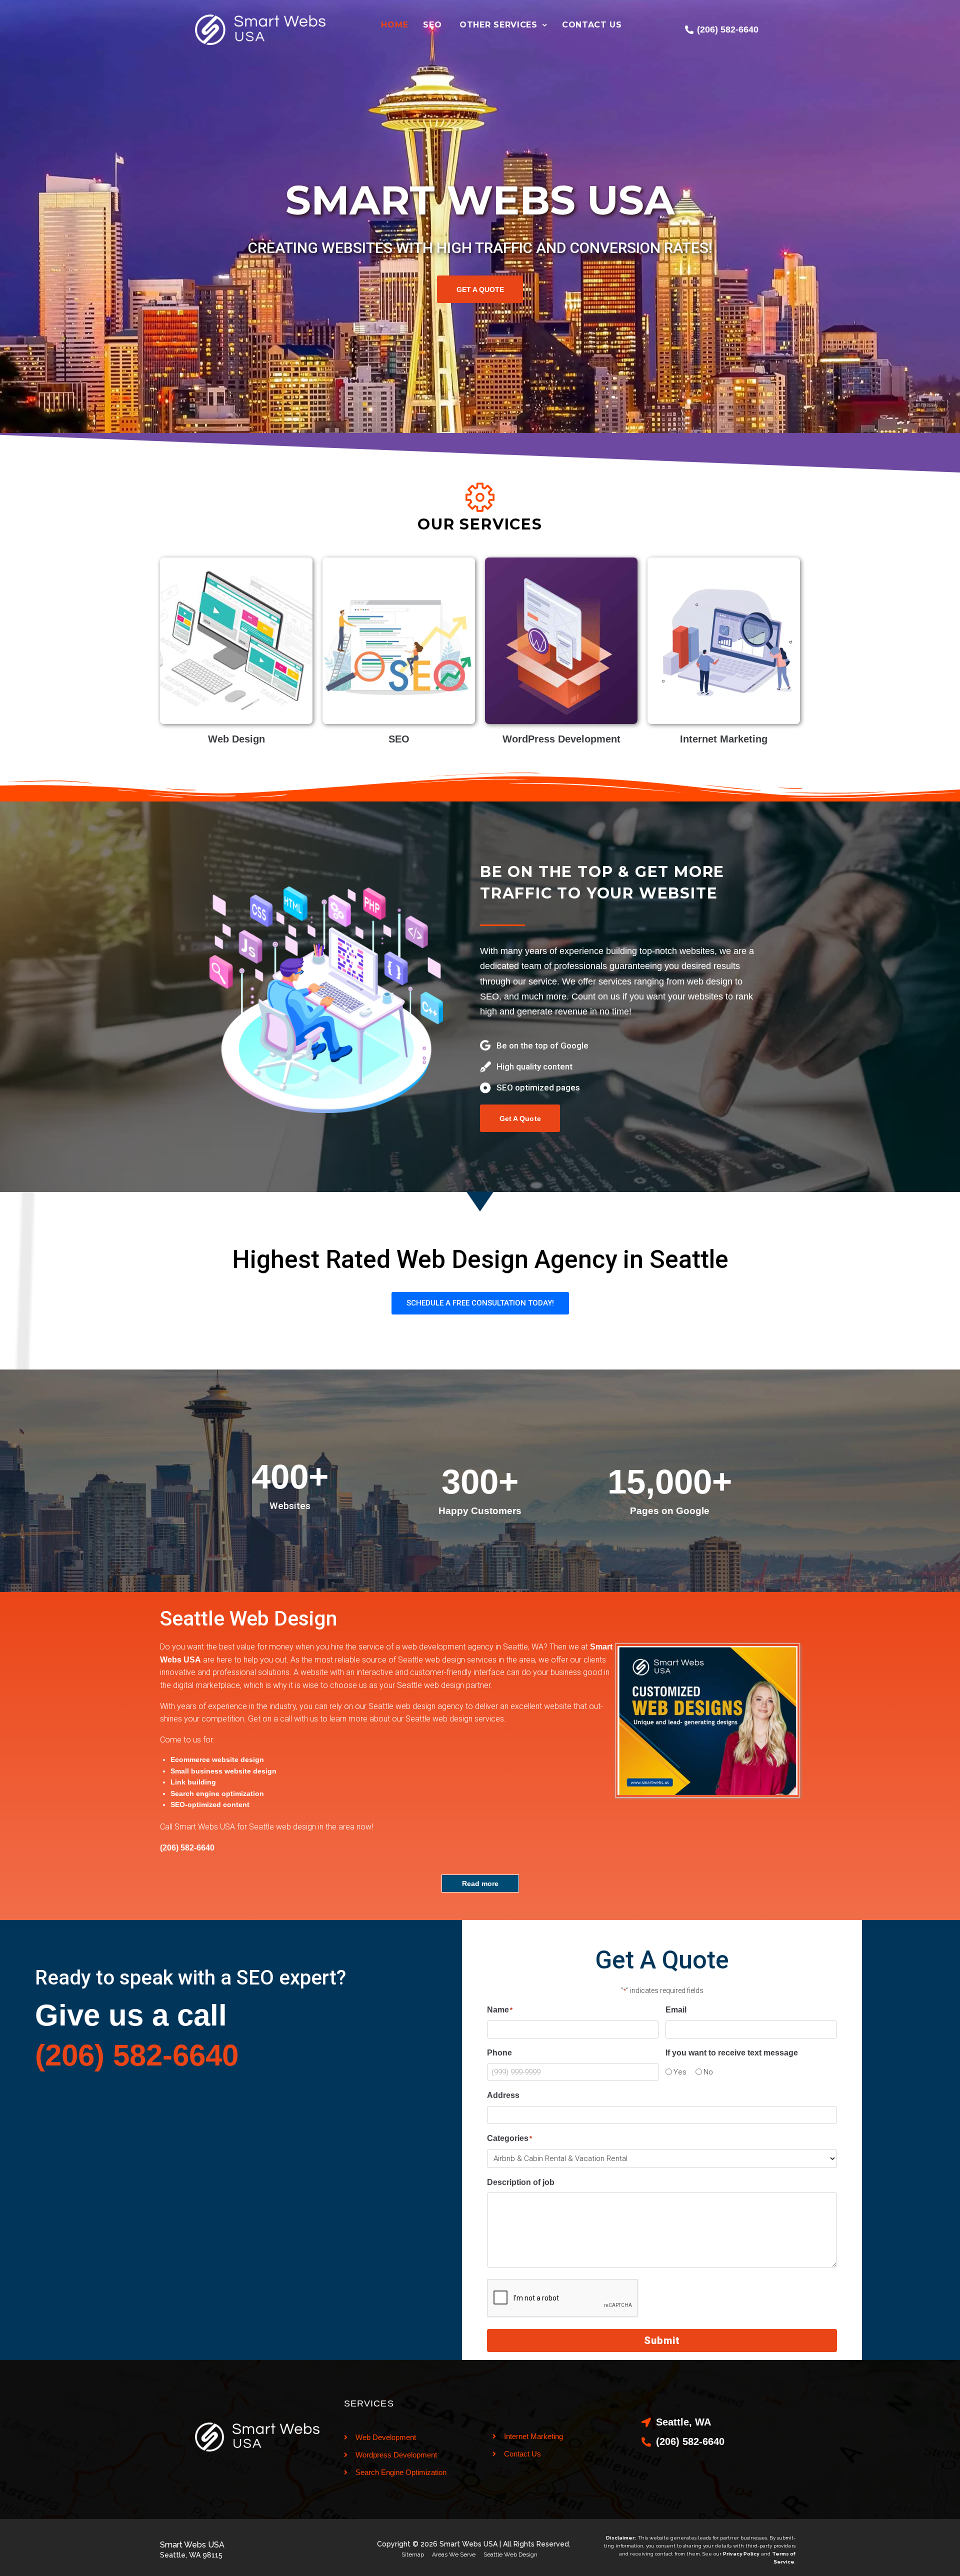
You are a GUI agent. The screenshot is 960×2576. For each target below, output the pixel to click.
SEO (399, 739)
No (708, 2072)
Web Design (236, 739)
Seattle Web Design (510, 2554)
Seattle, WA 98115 (191, 2555)
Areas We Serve (454, 2554)
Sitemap (413, 2554)
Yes (680, 2072)
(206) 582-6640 (137, 2055)
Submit (662, 2340)
